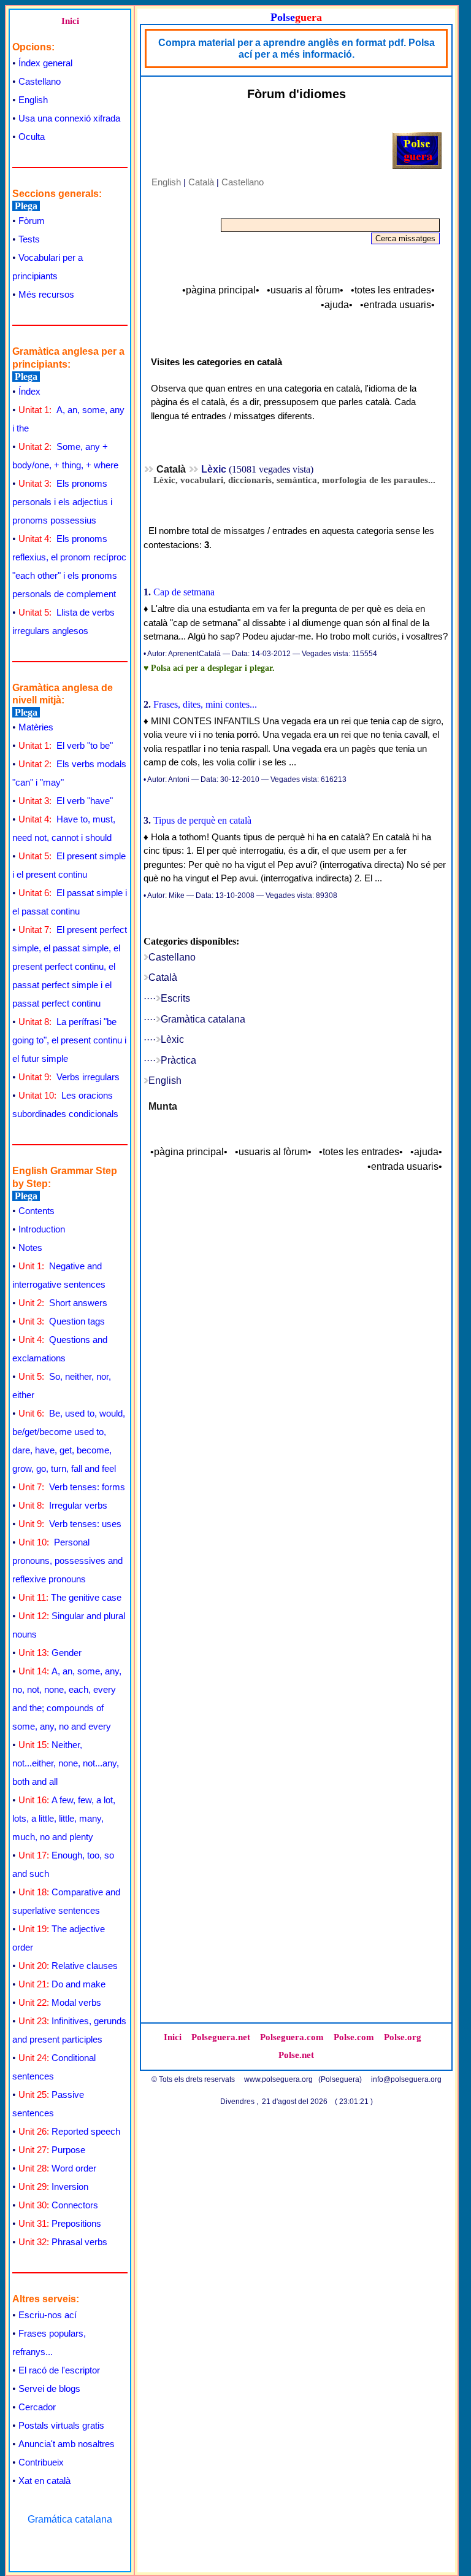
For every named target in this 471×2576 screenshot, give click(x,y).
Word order (57, 2168)
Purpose (52, 2150)
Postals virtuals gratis (61, 2425)
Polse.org (403, 2037)
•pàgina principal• (221, 290)
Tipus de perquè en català (202, 820)
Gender (50, 1653)
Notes (30, 1247)
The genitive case (70, 1597)
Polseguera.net (221, 2037)
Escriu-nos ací (48, 2315)
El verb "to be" (66, 745)
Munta (163, 1106)
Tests (29, 239)
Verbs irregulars (69, 1077)
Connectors (58, 2205)
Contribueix (41, 2462)
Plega (26, 206)
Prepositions (60, 2223)
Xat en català (44, 2481)
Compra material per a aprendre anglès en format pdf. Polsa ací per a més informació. (297, 48)
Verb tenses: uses (70, 1524)
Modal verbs (60, 2002)
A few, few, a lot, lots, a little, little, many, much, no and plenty (64, 1818)
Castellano (40, 81)
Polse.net (296, 2055)
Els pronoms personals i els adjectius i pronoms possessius (62, 502)
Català (201, 182)
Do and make (62, 1984)
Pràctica (178, 1060)
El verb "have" (66, 801)
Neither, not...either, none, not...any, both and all (66, 1763)
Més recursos (46, 294)
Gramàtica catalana (203, 1019)
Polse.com (354, 2037)
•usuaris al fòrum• (305, 290)
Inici (70, 21)
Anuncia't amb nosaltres (67, 2444)
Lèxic (172, 1039)
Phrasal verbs (63, 2242)
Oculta (32, 137)
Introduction (42, 1229)
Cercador (37, 2407)
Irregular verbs (63, 1505)
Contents (36, 1211)
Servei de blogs (49, 2388)
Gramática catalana (70, 2519)
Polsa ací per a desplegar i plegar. (213, 668)
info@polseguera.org (406, 2079)
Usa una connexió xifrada (69, 118)
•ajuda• (337, 305)
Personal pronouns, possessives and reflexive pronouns (67, 1561)
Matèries (36, 727)
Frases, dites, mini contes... (205, 704)
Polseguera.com (292, 2037)
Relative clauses (68, 1966)
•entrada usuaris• (397, 305)
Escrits (175, 998)
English (33, 100)
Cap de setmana (184, 592)
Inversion (53, 2187)
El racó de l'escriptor (59, 2370)
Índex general (45, 63)
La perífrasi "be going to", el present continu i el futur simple (69, 1040)
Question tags (62, 1321)
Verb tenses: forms (72, 1487)
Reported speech (69, 2131)
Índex (29, 391)
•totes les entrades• (393, 290)
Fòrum (32, 221)
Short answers (63, 1303)
